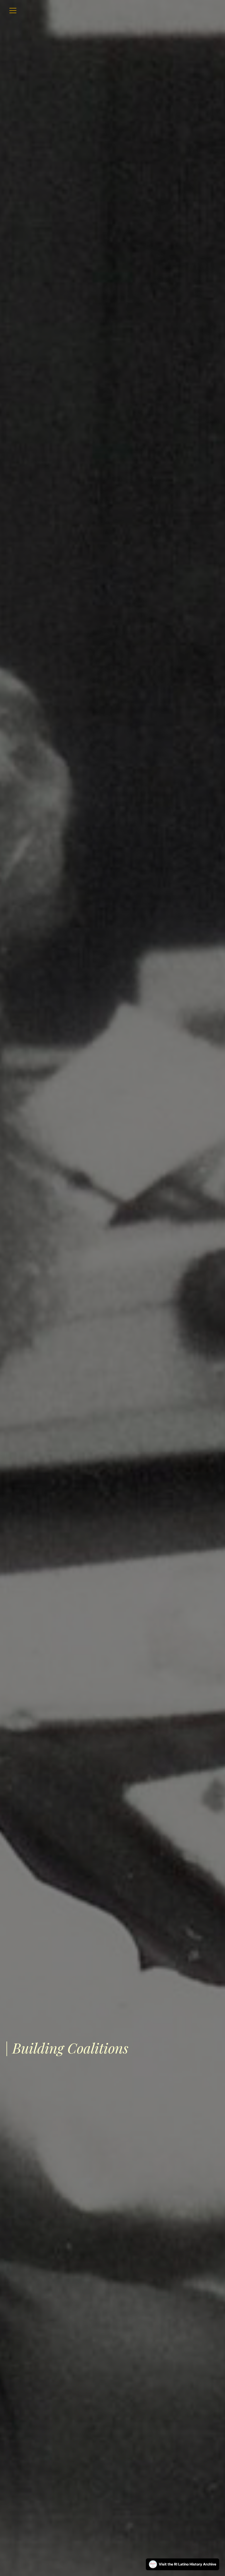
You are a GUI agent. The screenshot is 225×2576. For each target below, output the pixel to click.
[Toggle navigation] (13, 11)
